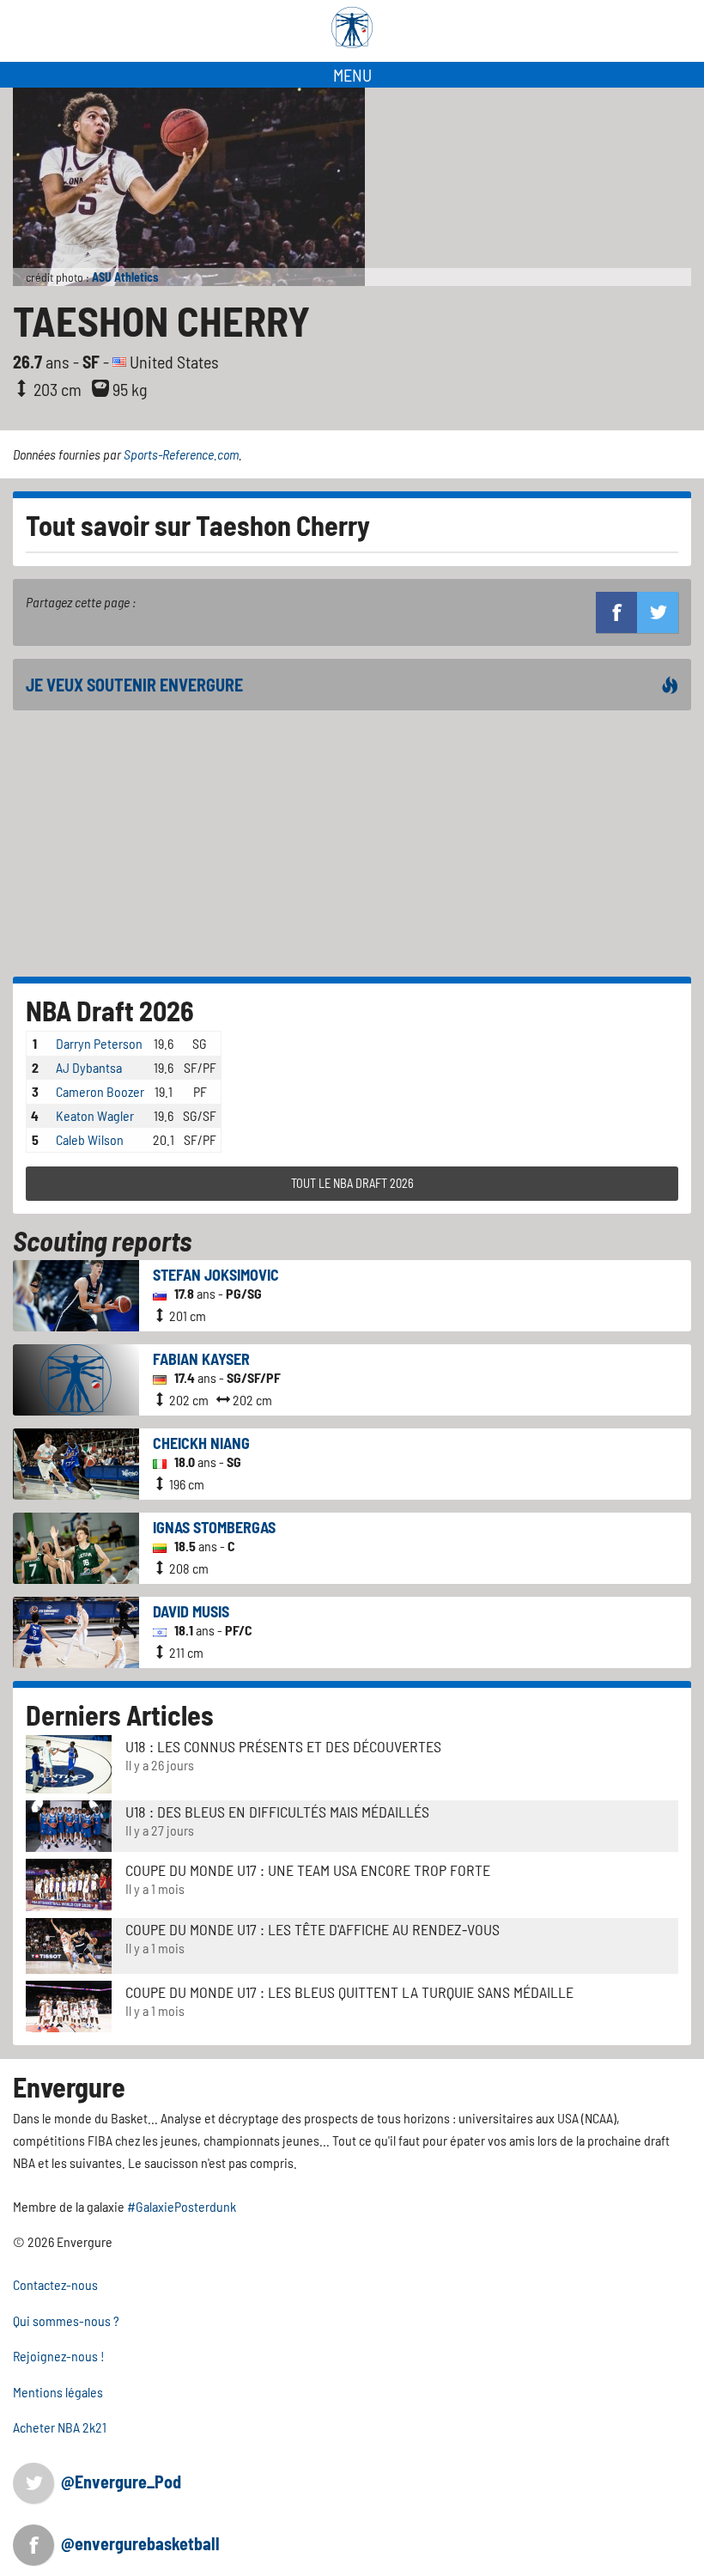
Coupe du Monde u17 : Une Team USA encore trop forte (308, 1870)
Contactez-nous (55, 2284)
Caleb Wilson (90, 1139)
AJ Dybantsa (89, 1067)
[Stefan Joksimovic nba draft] (76, 1294)
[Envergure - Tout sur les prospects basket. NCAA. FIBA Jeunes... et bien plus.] (352, 27)
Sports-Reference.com (181, 454)
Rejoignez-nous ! (59, 2356)
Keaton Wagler (95, 1115)
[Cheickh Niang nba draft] (76, 1462)
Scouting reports (102, 1240)
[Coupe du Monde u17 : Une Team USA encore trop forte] (69, 1883)
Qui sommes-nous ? (66, 2320)
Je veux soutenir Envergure (134, 685)
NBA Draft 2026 (110, 1010)
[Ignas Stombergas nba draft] (76, 1547)
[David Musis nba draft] (76, 1631)
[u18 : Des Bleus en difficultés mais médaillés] (69, 1825)
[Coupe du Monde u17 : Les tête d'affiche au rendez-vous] (69, 1944)
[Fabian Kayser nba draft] (76, 1378)
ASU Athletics (125, 277)
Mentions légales (58, 2392)
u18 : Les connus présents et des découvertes (283, 1746)
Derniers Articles (120, 1714)
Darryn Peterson (99, 1043)
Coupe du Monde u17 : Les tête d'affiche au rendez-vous (313, 1929)
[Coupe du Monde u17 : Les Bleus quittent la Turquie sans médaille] (69, 2005)
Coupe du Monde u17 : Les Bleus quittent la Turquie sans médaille (349, 1992)
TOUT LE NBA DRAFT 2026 (352, 1183)
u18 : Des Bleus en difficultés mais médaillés (277, 1812)
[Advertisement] (352, 843)
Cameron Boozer (100, 1091)
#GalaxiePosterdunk (182, 2206)
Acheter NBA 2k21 (60, 2427)
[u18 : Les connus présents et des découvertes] (69, 1763)
